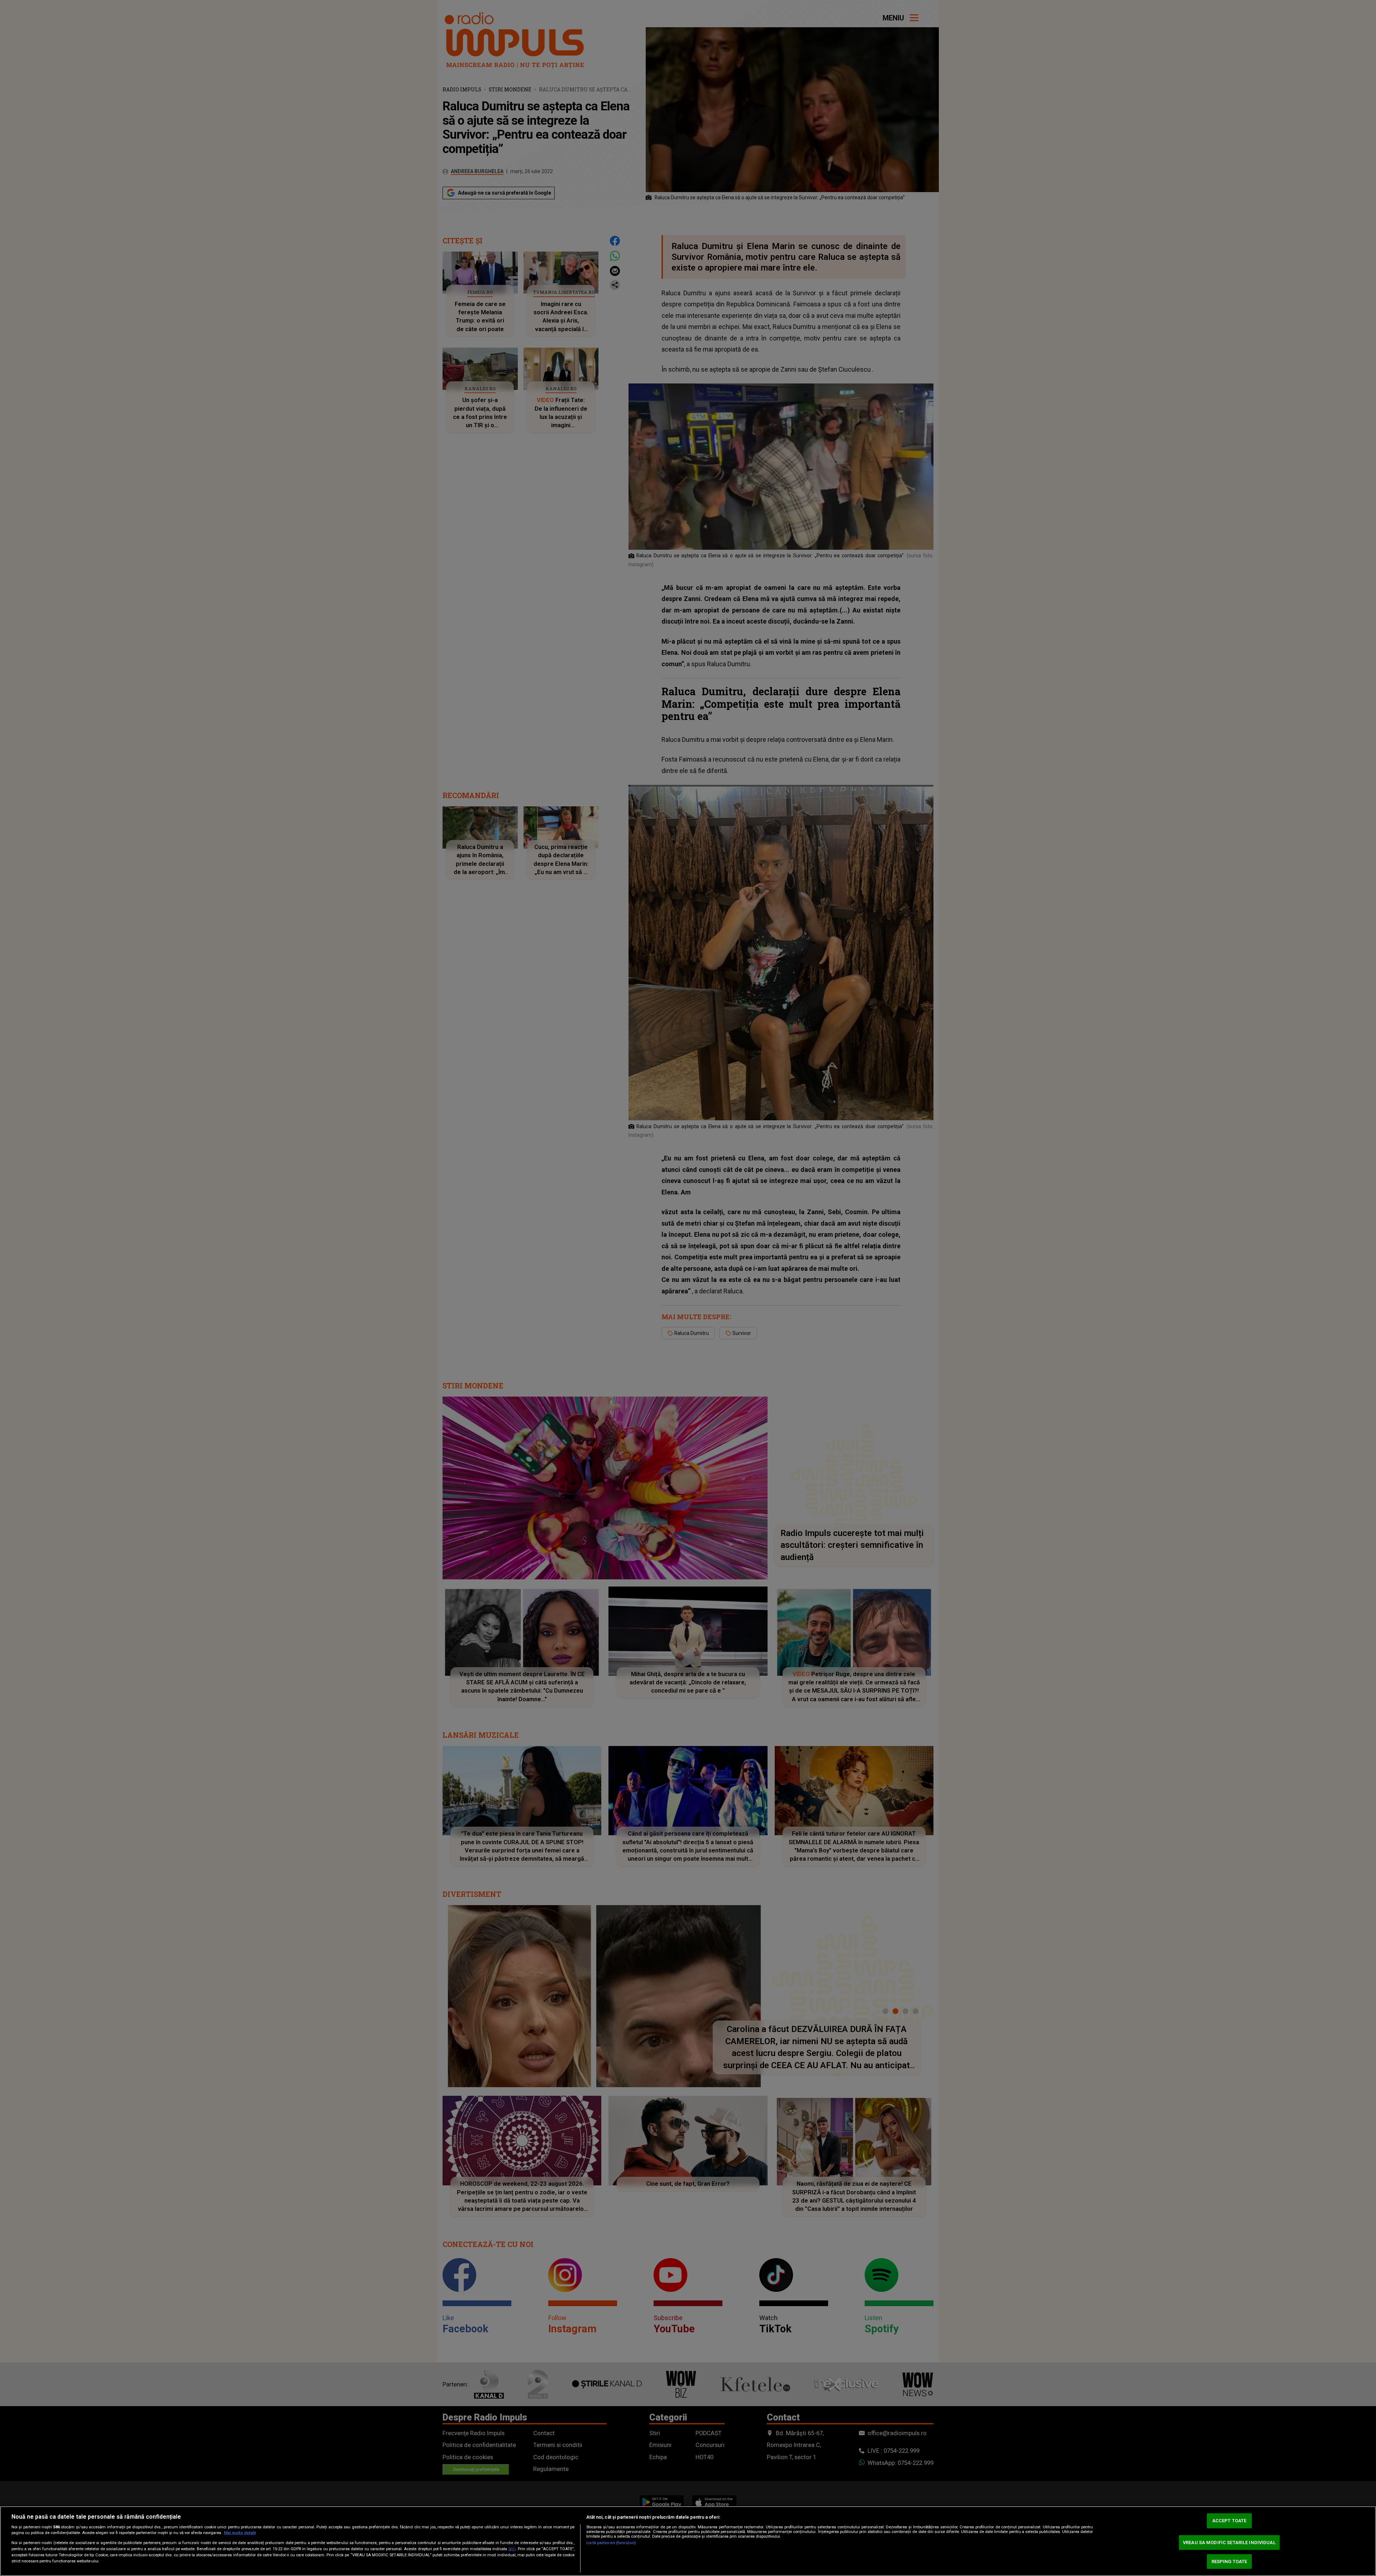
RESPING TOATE (1229, 2561)
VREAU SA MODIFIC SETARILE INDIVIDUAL (1229, 2542)
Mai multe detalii (240, 2533)
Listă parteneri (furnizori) (611, 2543)
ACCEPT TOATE (1229, 2521)
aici (512, 2549)
